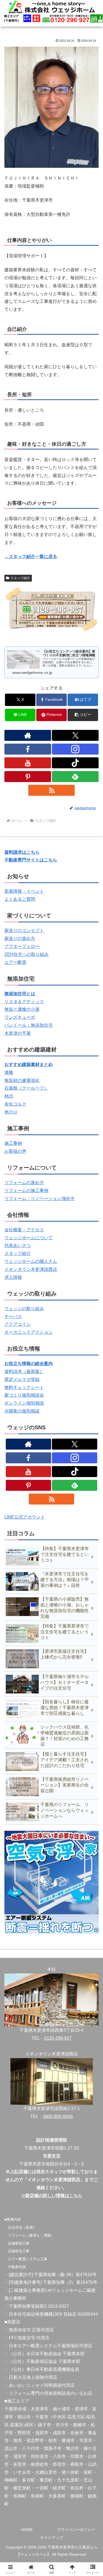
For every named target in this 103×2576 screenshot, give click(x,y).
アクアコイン (18, 1324)
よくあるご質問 (20, 899)
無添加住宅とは (20, 994)
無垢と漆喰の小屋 (22, 1009)
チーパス (13, 1317)
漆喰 (9, 1072)
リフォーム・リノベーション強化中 (40, 1198)
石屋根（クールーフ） (26, 1088)
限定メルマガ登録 (22, 1379)
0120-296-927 (58, 2038)
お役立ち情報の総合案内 (29, 1364)
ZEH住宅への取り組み (27, 954)
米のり (11, 1112)
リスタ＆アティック (24, 1002)
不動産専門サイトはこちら (31, 860)
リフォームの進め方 (24, 1183)
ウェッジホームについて (29, 1238)
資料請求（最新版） (24, 1371)
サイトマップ (52, 2538)
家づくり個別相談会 (24, 1395)
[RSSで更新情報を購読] (52, 790)
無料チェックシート (24, 1387)
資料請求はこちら (22, 852)
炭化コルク (15, 1104)
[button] (83, 715)
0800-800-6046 (58, 2116)
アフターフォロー (22, 946)
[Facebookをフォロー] (28, 749)
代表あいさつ (18, 1245)
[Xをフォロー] (75, 735)
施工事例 (13, 1143)
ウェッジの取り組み (24, 1309)
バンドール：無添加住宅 (29, 1025)
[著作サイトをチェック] (28, 735)
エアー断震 (15, 962)
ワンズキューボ (20, 1017)
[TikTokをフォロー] (75, 763)
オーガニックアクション (29, 1332)
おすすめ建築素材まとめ (29, 1064)
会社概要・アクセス (24, 1230)
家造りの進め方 (20, 938)
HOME (27, 2530)
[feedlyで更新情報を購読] (75, 777)
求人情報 (13, 1277)
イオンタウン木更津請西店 (31, 1269)
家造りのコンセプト (24, 930)
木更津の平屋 (18, 1033)
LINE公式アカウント (25, 1517)
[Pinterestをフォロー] (28, 777)
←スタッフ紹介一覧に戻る (31, 556)
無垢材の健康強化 (22, 1080)
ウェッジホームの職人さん (31, 1261)
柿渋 (9, 1096)
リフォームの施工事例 (26, 1191)
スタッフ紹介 (20, 578)
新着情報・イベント (24, 891)
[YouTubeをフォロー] (28, 763)
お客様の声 (15, 1151)
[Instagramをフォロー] (75, 749)
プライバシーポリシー (76, 2530)
